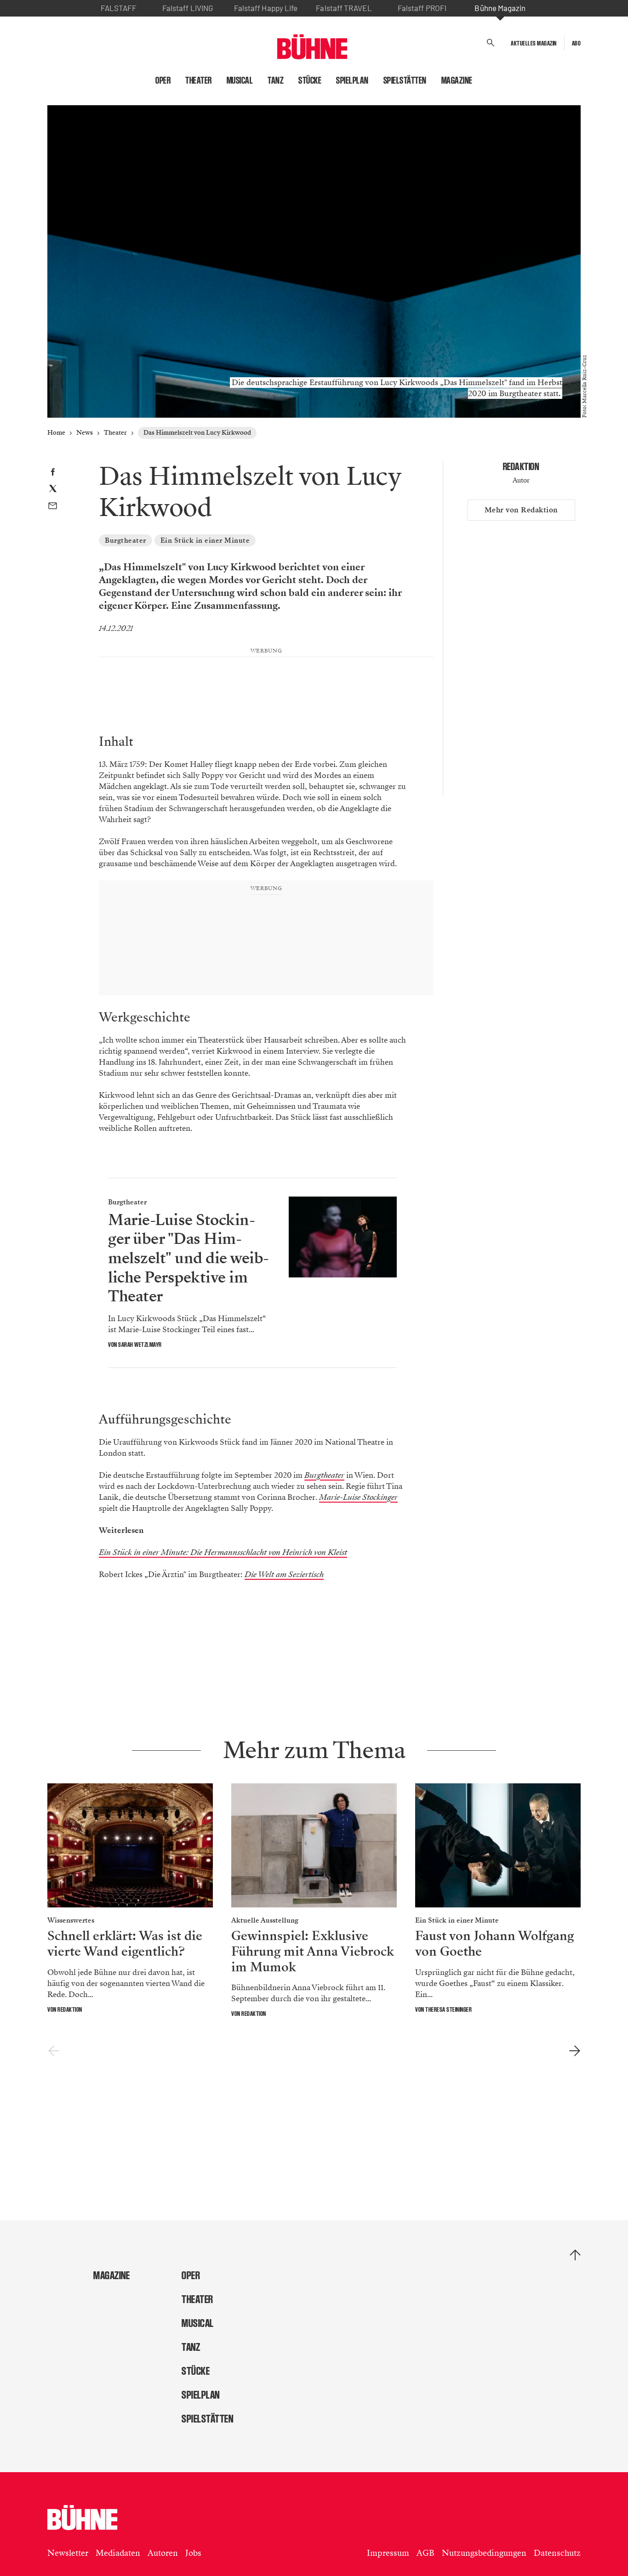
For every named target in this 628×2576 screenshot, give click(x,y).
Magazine (457, 80)
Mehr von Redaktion (521, 510)
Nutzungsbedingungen (484, 2553)
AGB (425, 2553)
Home (56, 433)
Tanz (276, 80)
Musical (240, 80)
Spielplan (352, 80)
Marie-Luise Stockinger (358, 1497)
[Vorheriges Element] (54, 2051)
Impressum (388, 2553)
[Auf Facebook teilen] (53, 473)
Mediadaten (118, 2553)
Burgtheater (126, 540)
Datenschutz (557, 2553)
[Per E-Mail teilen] (53, 507)
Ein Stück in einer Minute (205, 540)
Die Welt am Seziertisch (284, 1575)
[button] (491, 43)
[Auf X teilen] (53, 490)
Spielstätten (405, 80)
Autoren (163, 2553)
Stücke (310, 80)
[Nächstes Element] (574, 2051)
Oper (163, 80)
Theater (199, 80)
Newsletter (68, 2553)
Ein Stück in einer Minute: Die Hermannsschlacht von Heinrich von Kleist (223, 1552)
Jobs (193, 2553)
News (85, 433)
